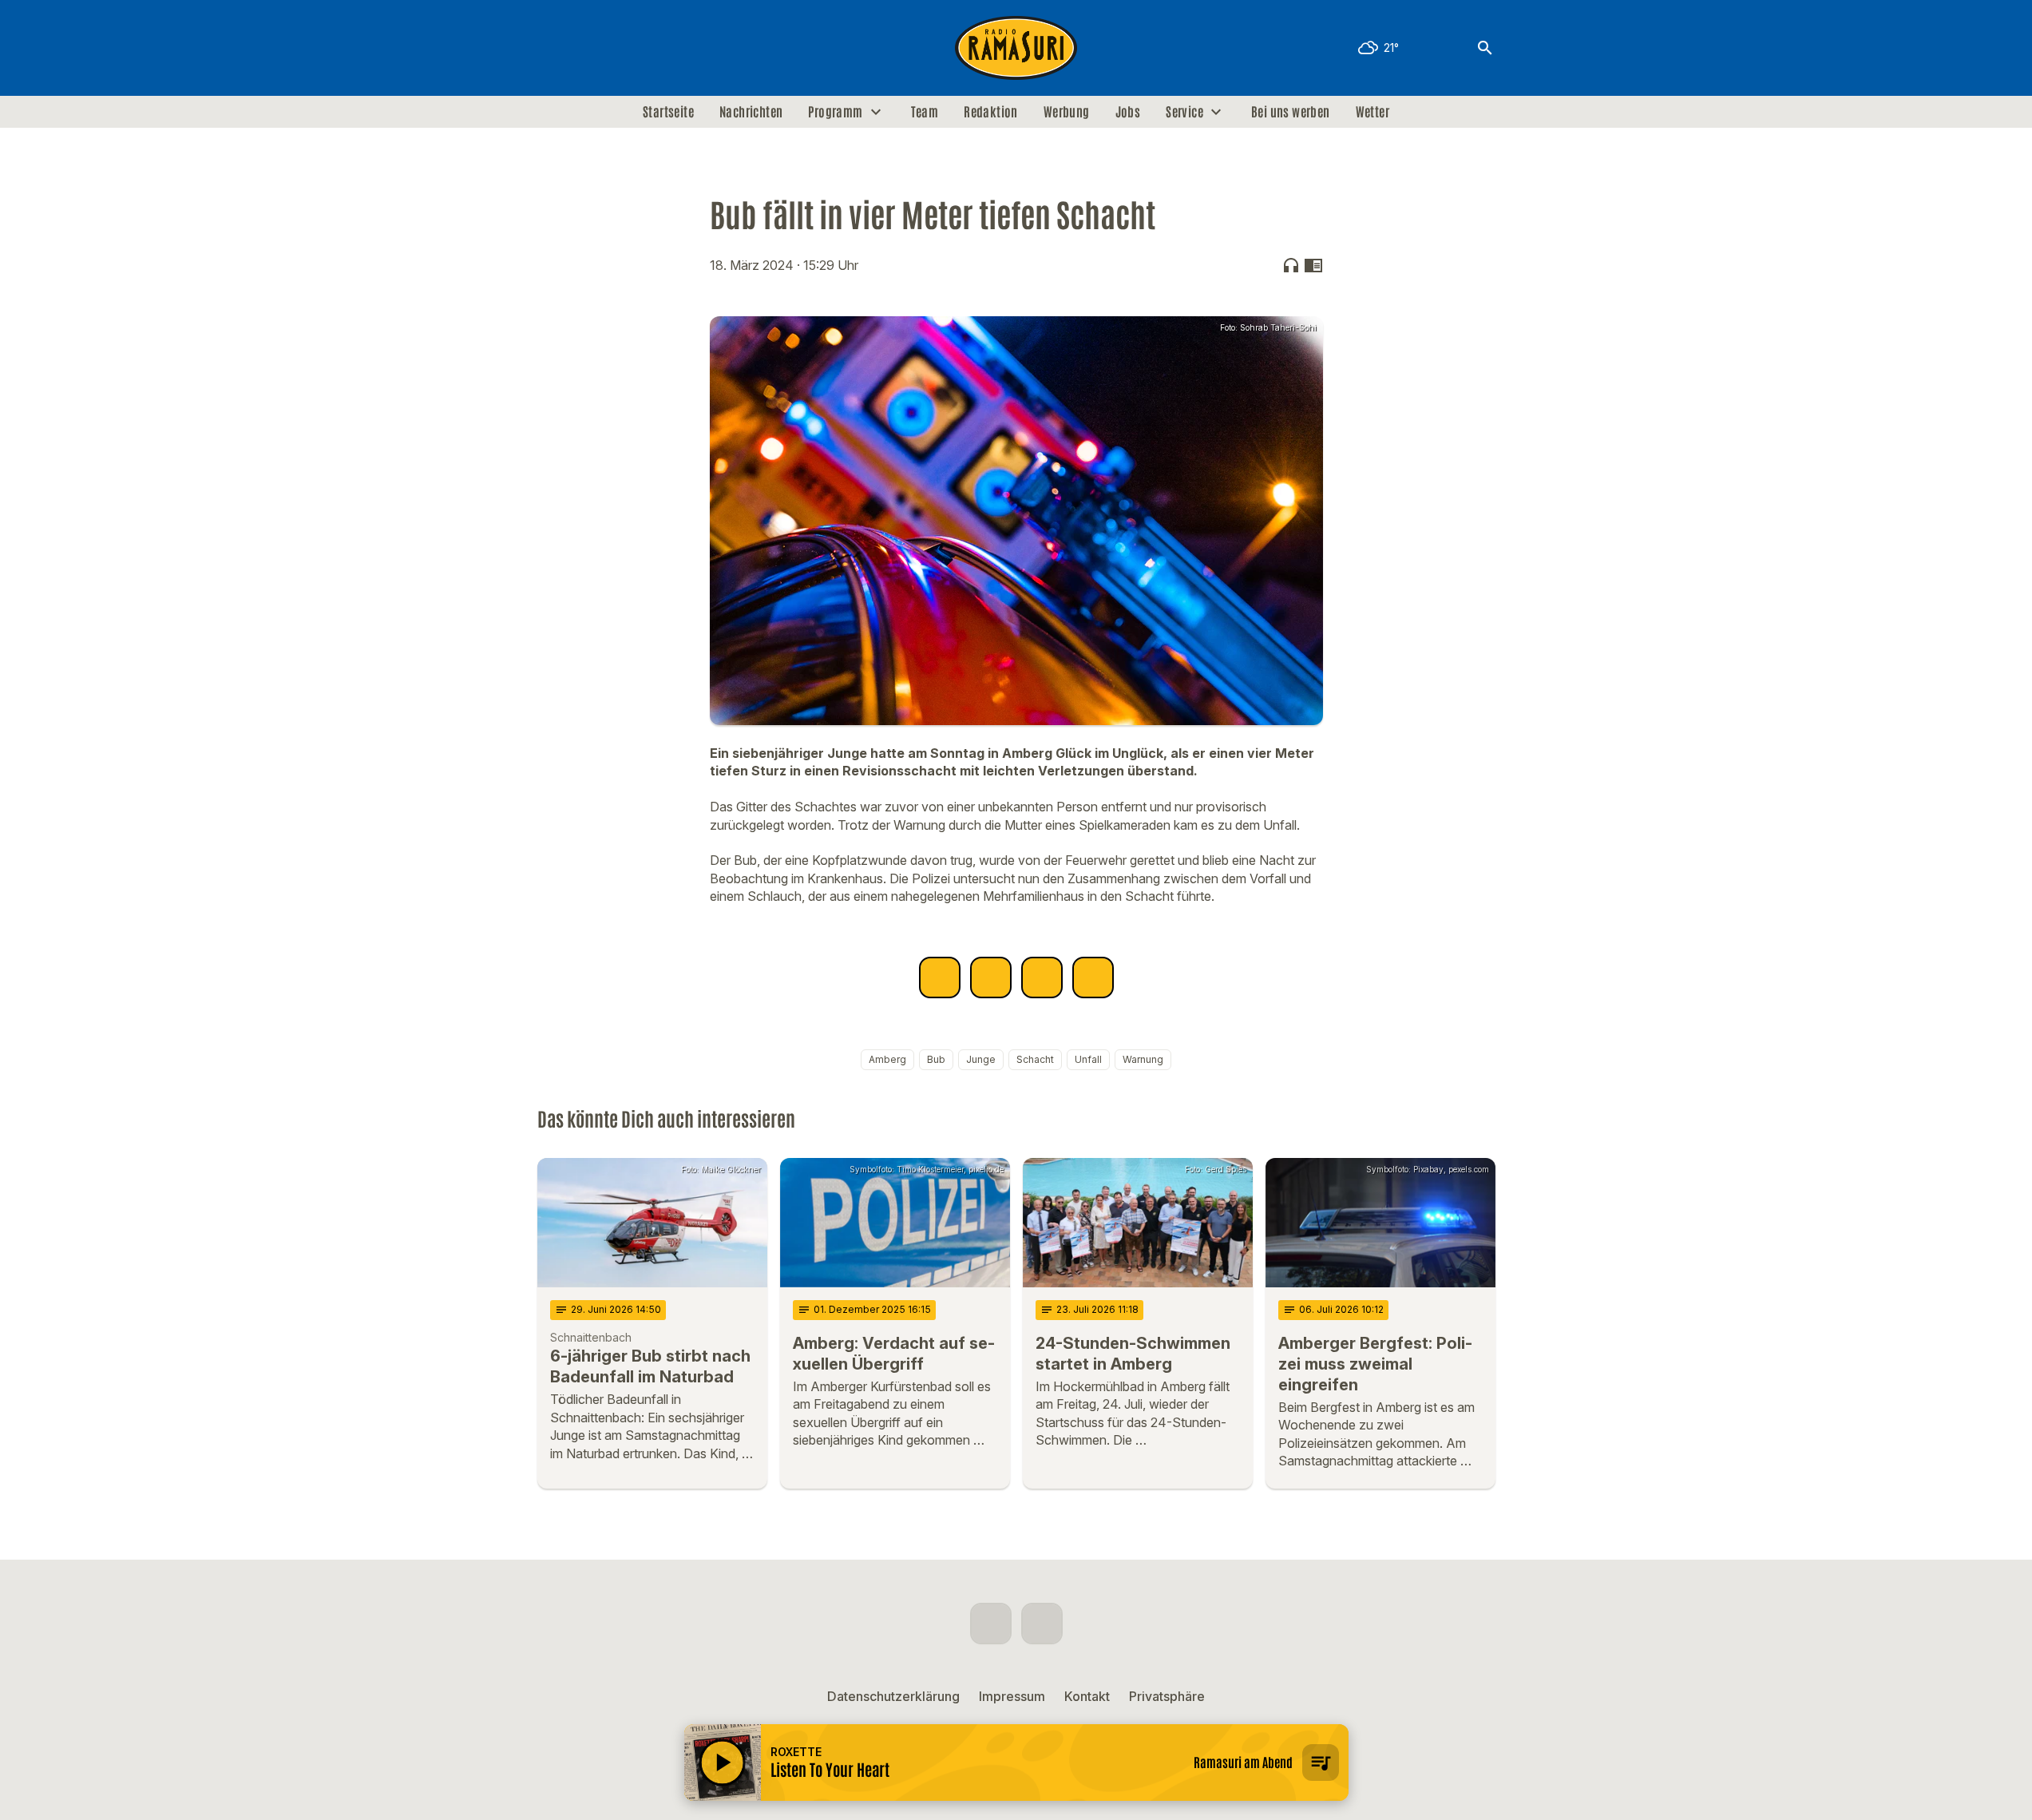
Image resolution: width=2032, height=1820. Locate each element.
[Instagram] (585, 48)
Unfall (1088, 1059)
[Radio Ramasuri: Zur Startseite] (1016, 48)
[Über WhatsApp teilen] (1042, 977)
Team (925, 112)
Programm (835, 112)
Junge (981, 1059)
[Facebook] (553, 48)
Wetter (1372, 112)
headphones (1291, 265)
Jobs (1128, 112)
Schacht (1035, 1059)
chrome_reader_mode (1313, 265)
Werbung (1067, 112)
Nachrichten (751, 112)
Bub (936, 1059)
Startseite (668, 112)
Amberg (887, 1059)
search (1485, 48)
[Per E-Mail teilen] (1093, 977)
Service (1184, 112)
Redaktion (991, 112)
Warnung (1143, 1059)
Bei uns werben (1291, 112)
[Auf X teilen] (991, 977)
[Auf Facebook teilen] (940, 977)
